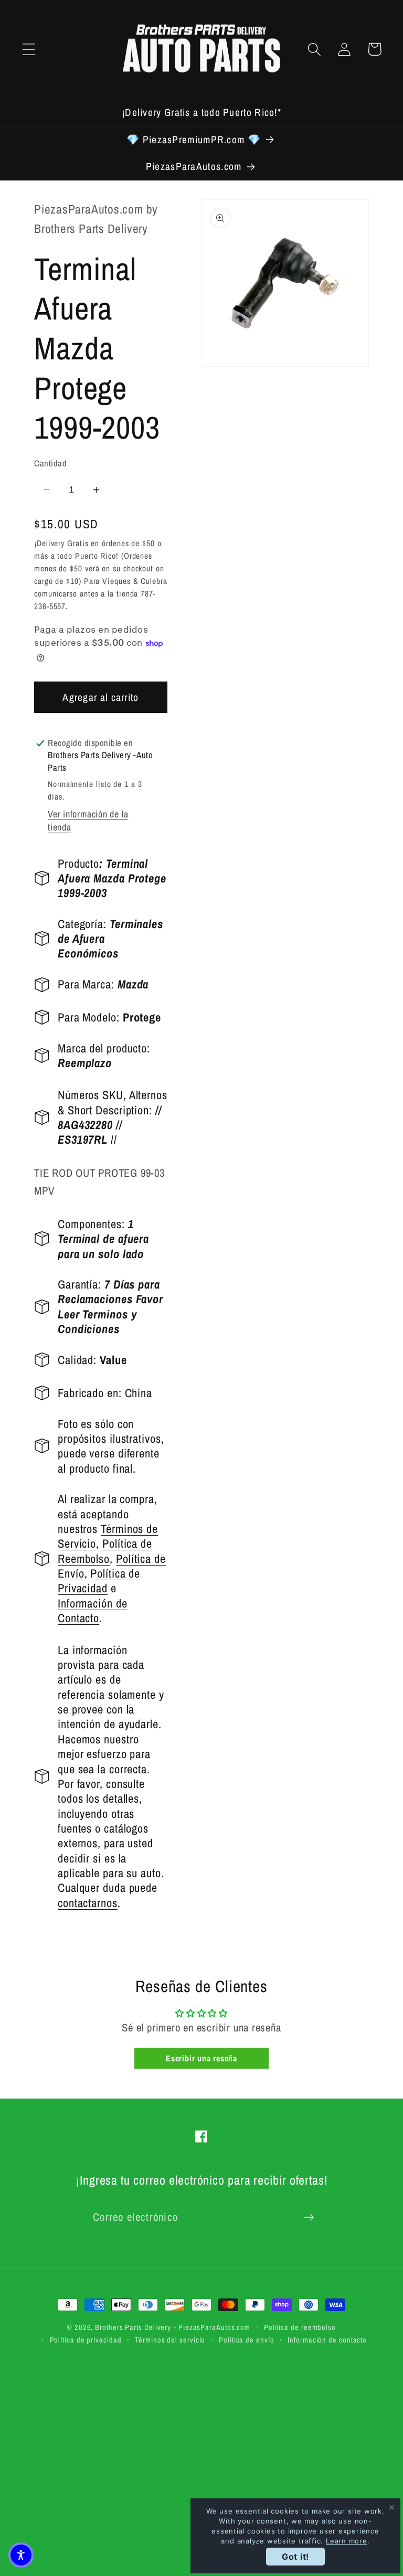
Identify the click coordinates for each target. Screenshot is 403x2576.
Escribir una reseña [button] (201, 2058)
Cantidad (50, 463)
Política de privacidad (86, 2340)
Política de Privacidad (99, 1581)
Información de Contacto (93, 1611)
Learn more (347, 2541)
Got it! (295, 2557)
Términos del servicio (170, 2340)
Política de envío (246, 2340)
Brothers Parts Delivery (133, 2327)
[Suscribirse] (309, 2217)
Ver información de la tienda (88, 821)
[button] (29, 49)
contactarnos (88, 1903)
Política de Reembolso (105, 1551)
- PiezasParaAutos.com (212, 2327)
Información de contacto (327, 2340)
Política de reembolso (300, 2327)
